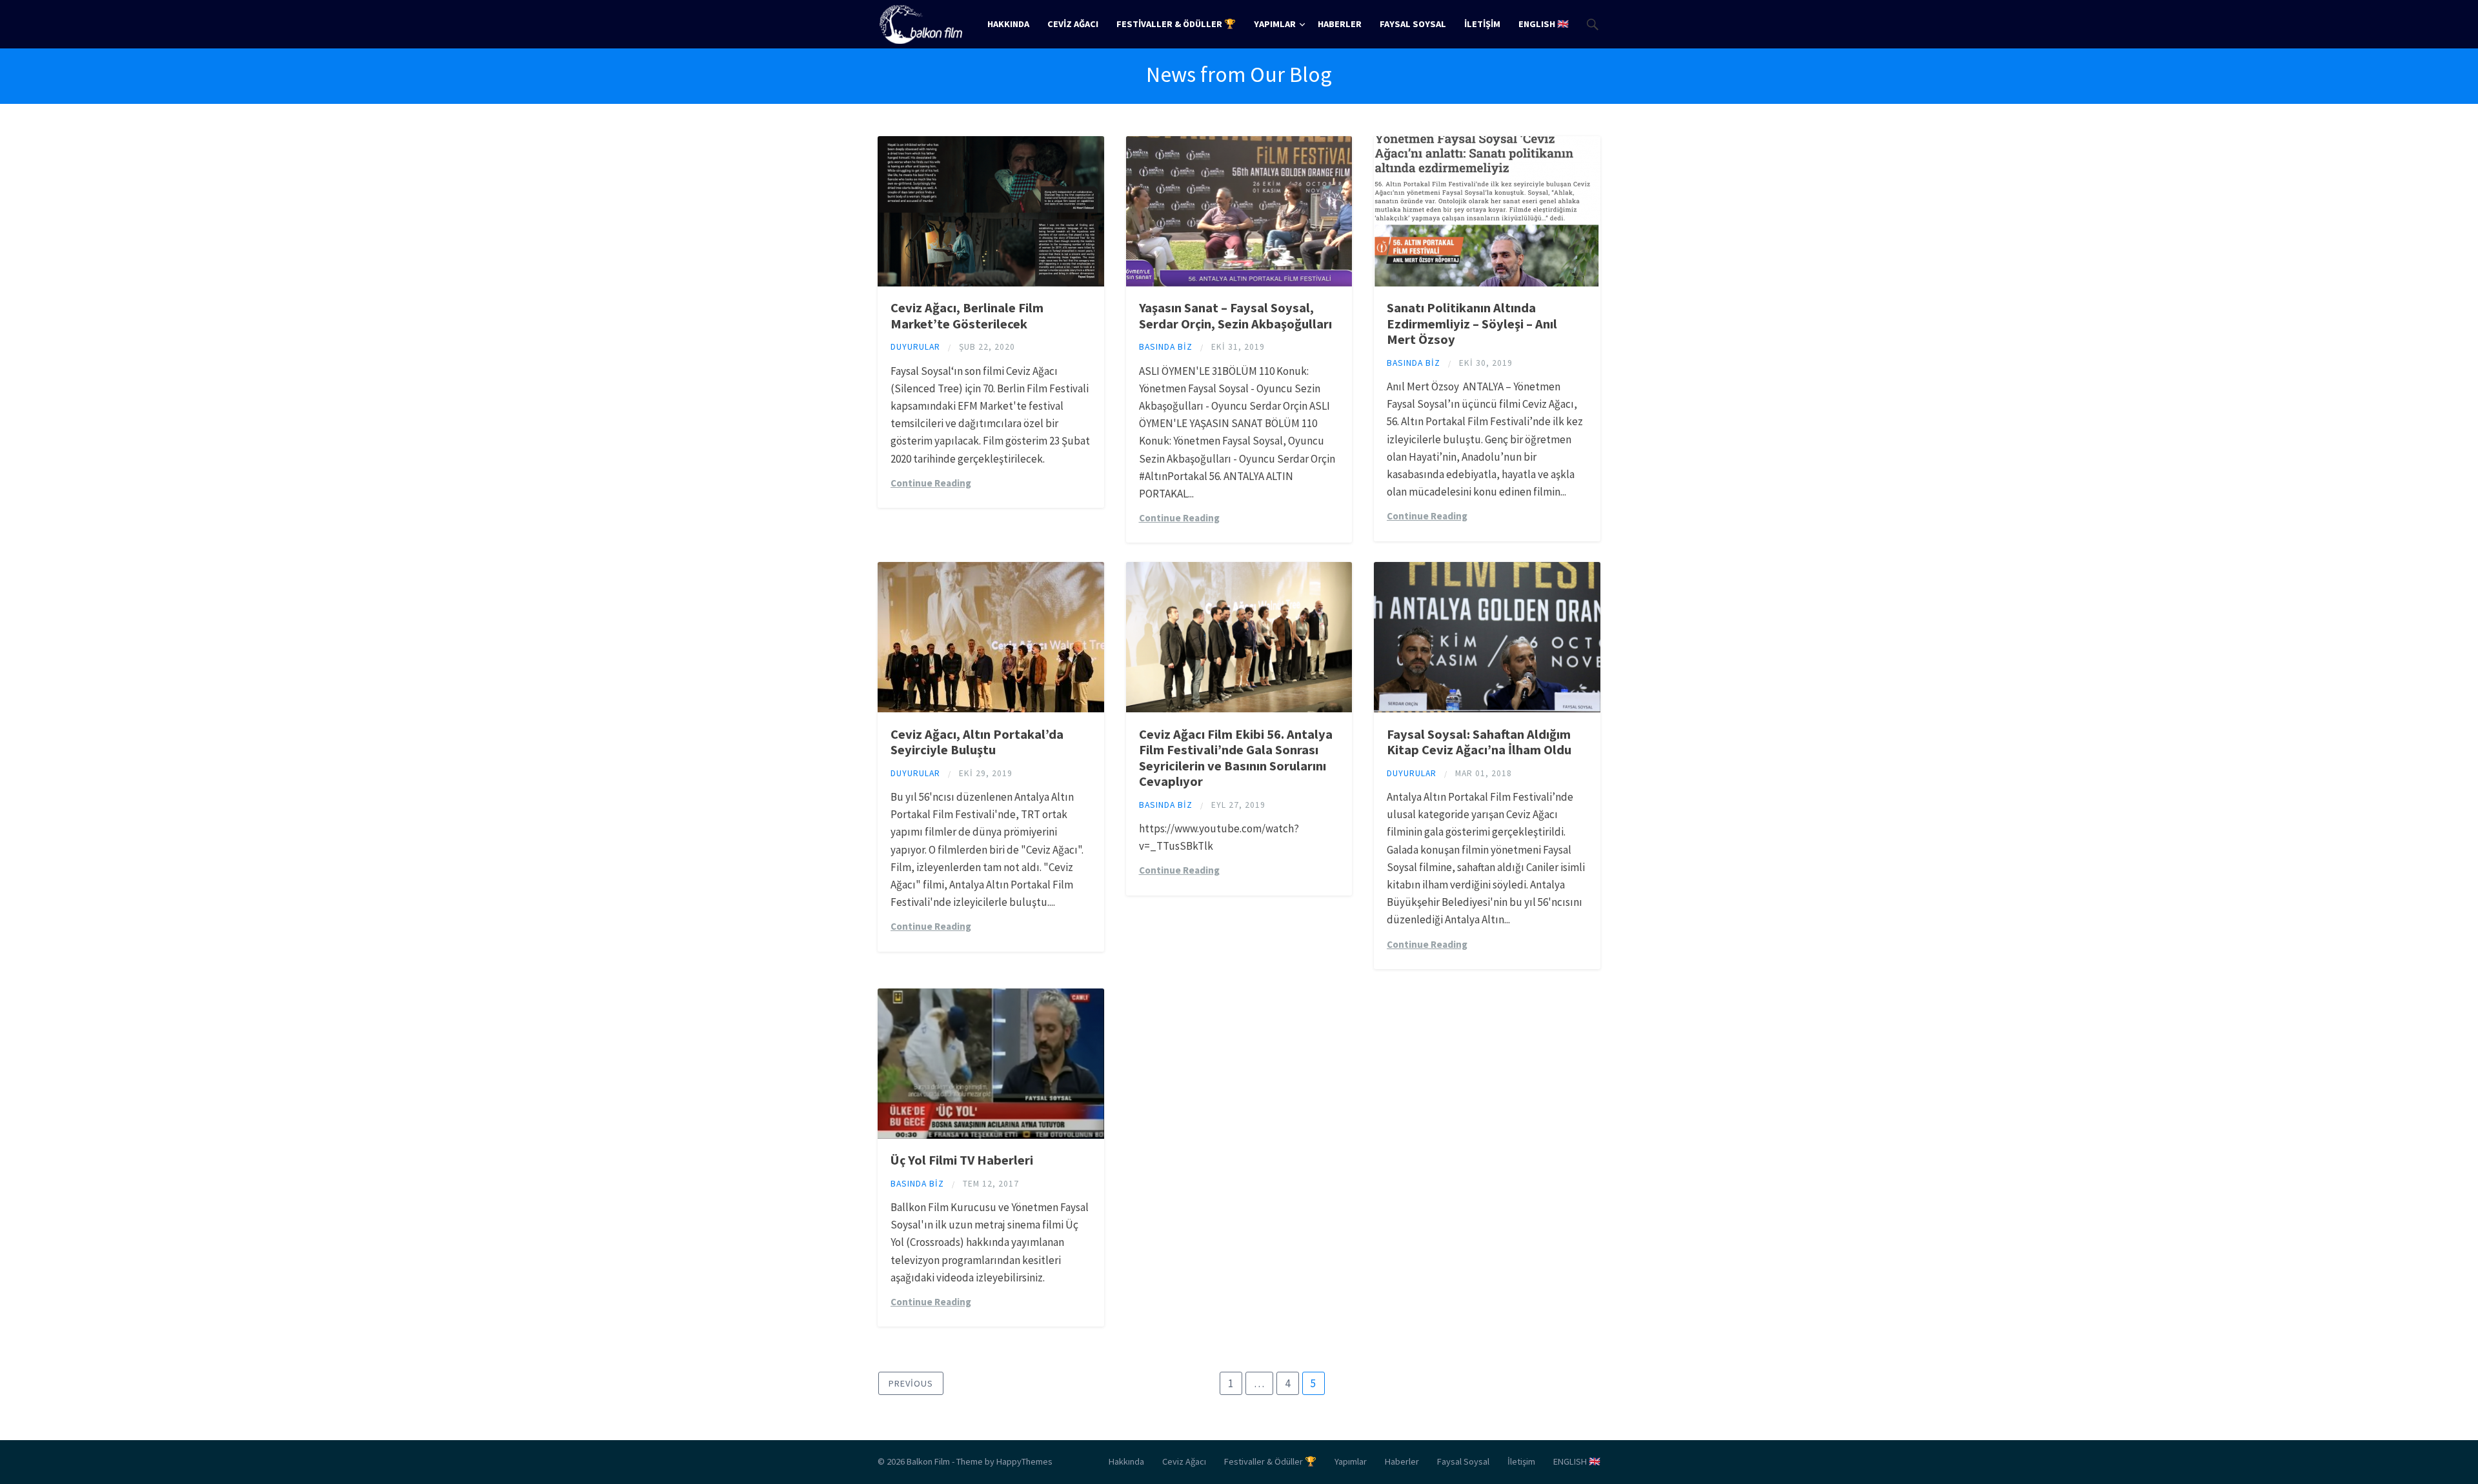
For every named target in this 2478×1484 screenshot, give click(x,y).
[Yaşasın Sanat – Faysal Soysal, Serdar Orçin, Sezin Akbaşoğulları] (1239, 283)
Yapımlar (1275, 24)
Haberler (1340, 24)
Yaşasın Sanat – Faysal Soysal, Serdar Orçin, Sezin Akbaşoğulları (1235, 316)
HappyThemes (1024, 1461)
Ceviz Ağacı (1073, 24)
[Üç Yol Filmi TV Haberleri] (991, 1135)
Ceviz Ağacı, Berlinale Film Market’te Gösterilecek (967, 316)
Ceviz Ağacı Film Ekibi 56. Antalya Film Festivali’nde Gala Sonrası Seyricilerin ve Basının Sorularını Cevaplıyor (1236, 758)
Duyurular (915, 347)
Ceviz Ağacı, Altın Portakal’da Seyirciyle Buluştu (977, 742)
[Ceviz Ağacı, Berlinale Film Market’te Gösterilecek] (991, 283)
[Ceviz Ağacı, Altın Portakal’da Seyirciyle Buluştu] (991, 708)
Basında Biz (1166, 347)
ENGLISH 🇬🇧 (1544, 24)
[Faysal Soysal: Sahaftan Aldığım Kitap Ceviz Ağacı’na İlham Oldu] (1487, 708)
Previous (911, 1383)
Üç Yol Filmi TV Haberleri (962, 1160)
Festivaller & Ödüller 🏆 (1176, 24)
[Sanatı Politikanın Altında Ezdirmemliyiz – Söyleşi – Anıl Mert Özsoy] (1487, 283)
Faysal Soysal (1413, 24)
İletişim (1482, 24)
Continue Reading (931, 483)
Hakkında (1008, 24)
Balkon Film (928, 1461)
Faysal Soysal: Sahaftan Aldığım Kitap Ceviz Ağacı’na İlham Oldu (1479, 742)
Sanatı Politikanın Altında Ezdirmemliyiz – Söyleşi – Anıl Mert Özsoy (1472, 324)
